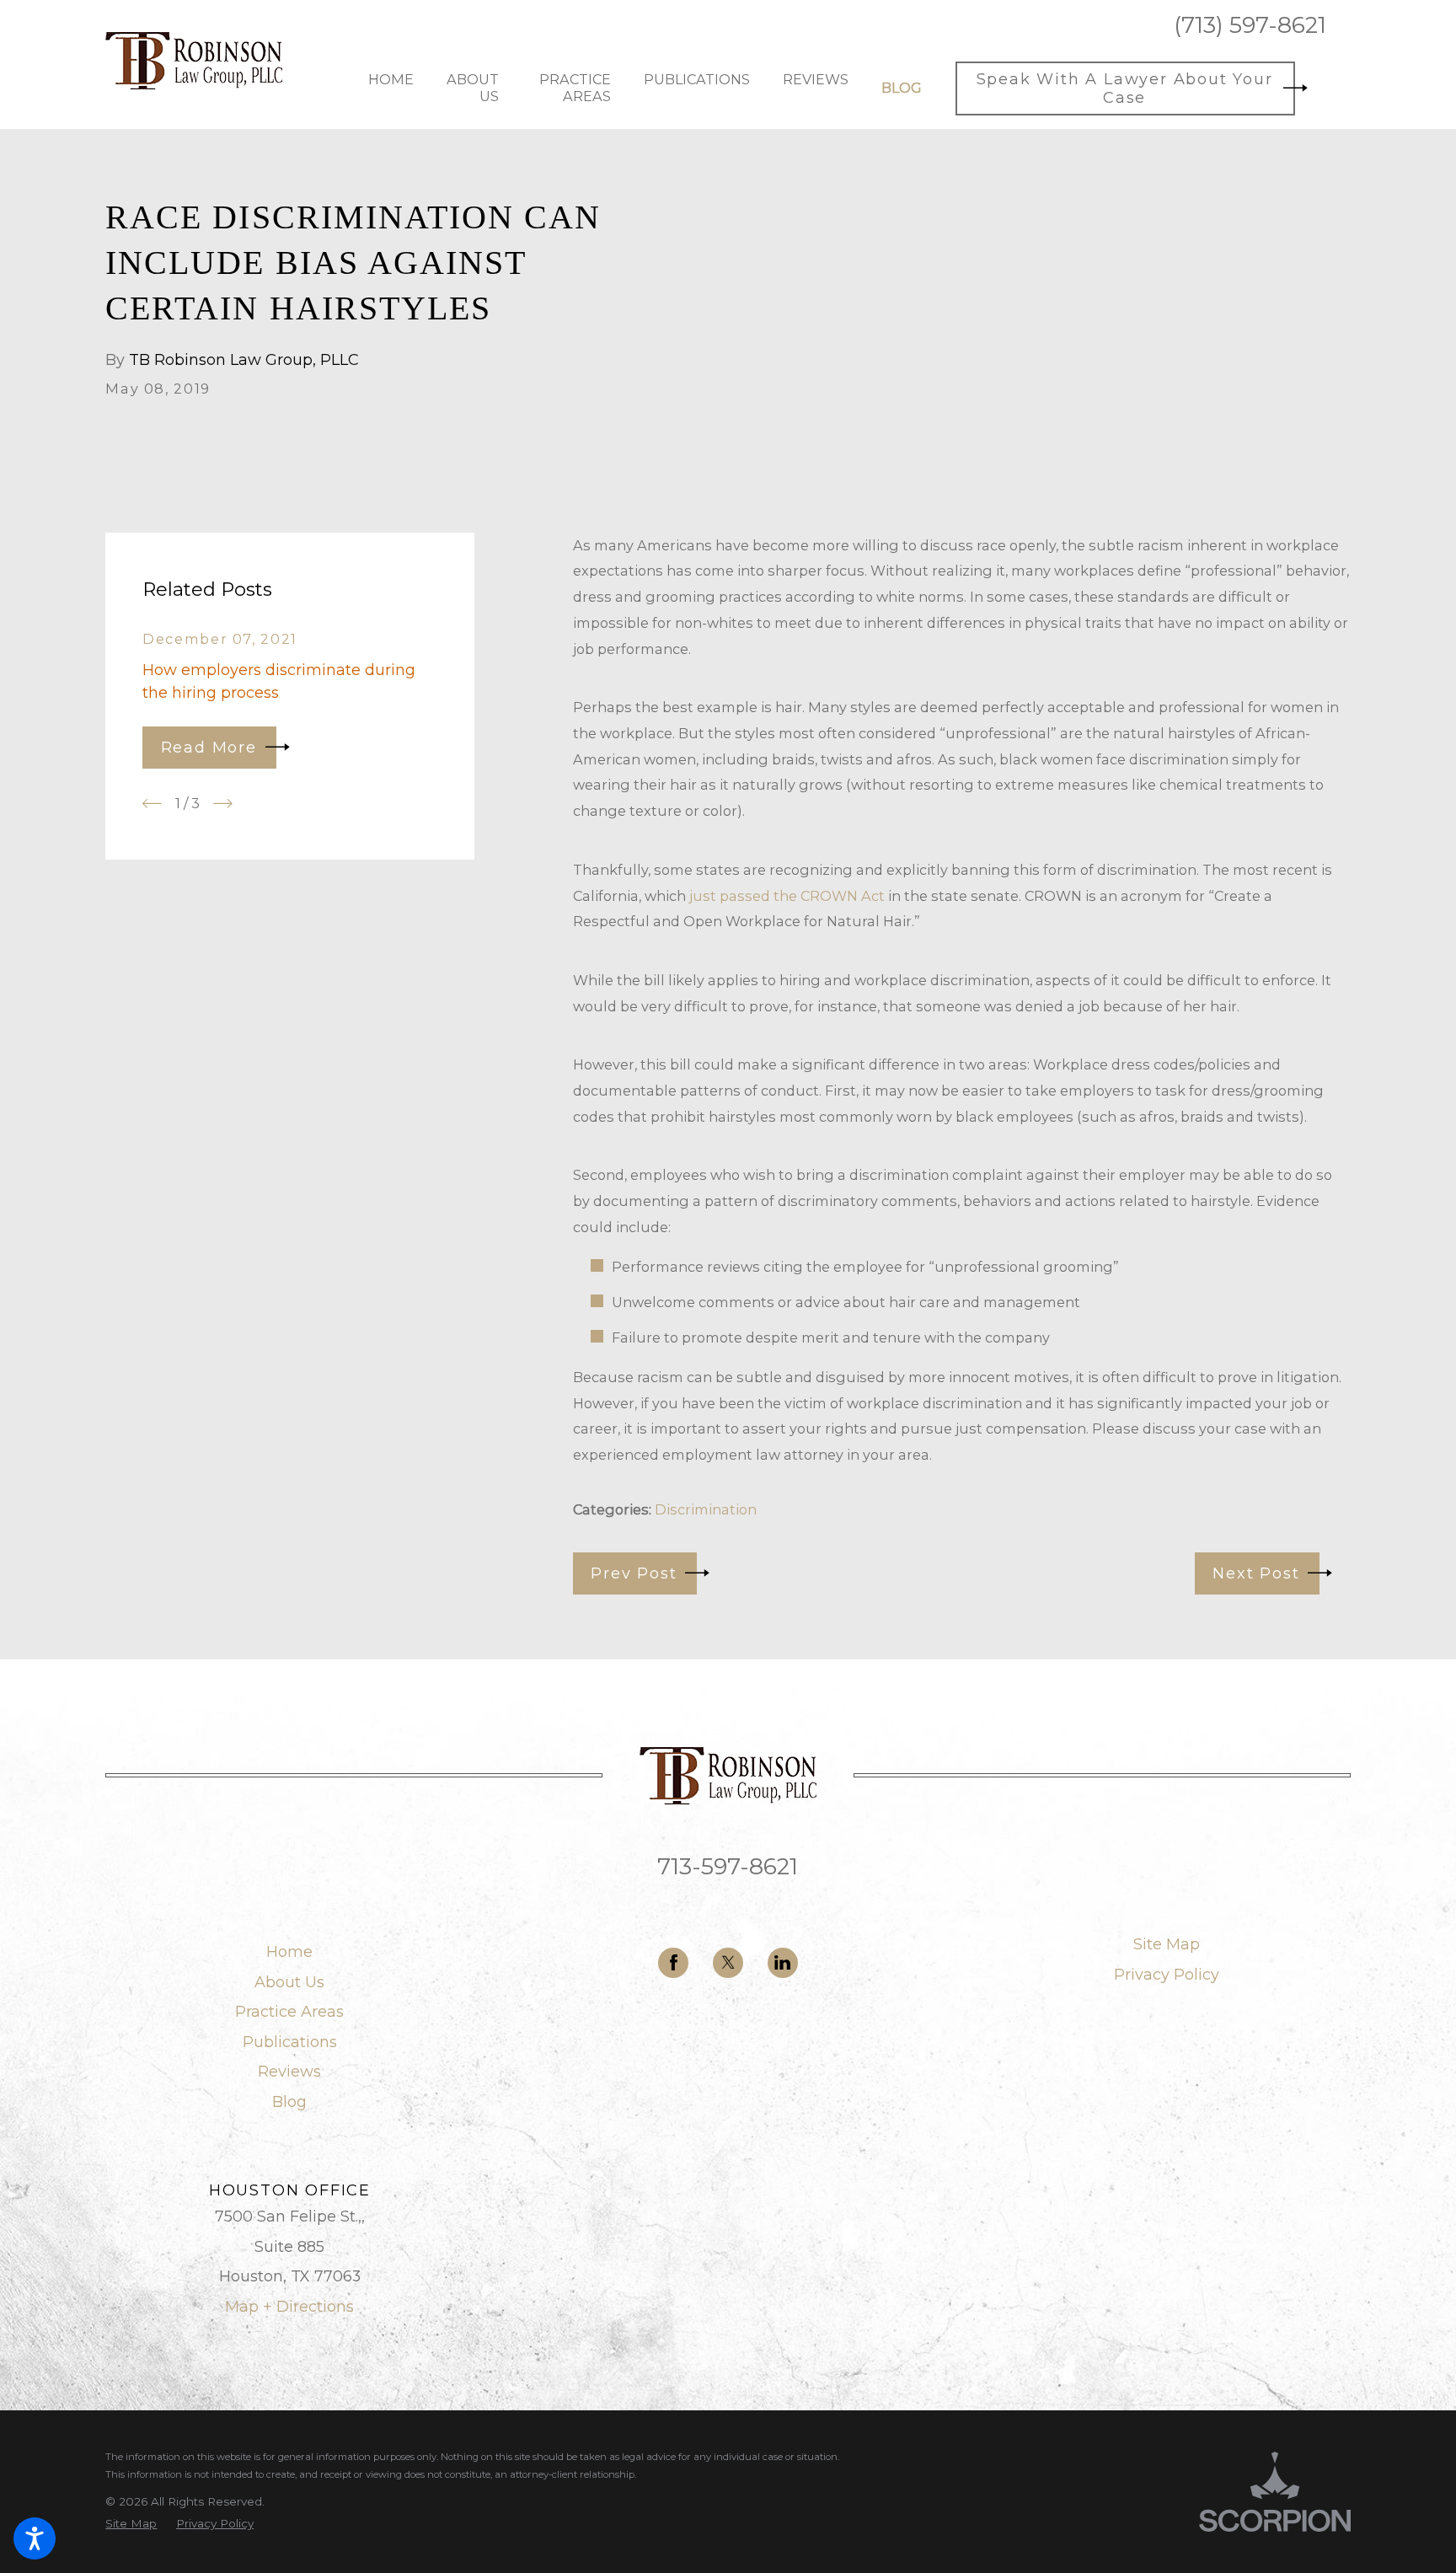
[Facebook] (673, 1963)
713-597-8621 (728, 1866)
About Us (289, 1982)
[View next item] (223, 804)
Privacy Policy (1167, 1975)
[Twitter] (728, 1963)
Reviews (289, 2072)
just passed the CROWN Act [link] (787, 896)
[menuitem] (391, 88)
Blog (289, 2102)
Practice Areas (289, 2012)
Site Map (1167, 1944)
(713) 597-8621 (1250, 25)
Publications (290, 2042)
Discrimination (706, 1509)
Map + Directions (289, 2307)
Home (289, 1952)
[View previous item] (152, 804)
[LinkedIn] (783, 1963)
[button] (35, 2538)
